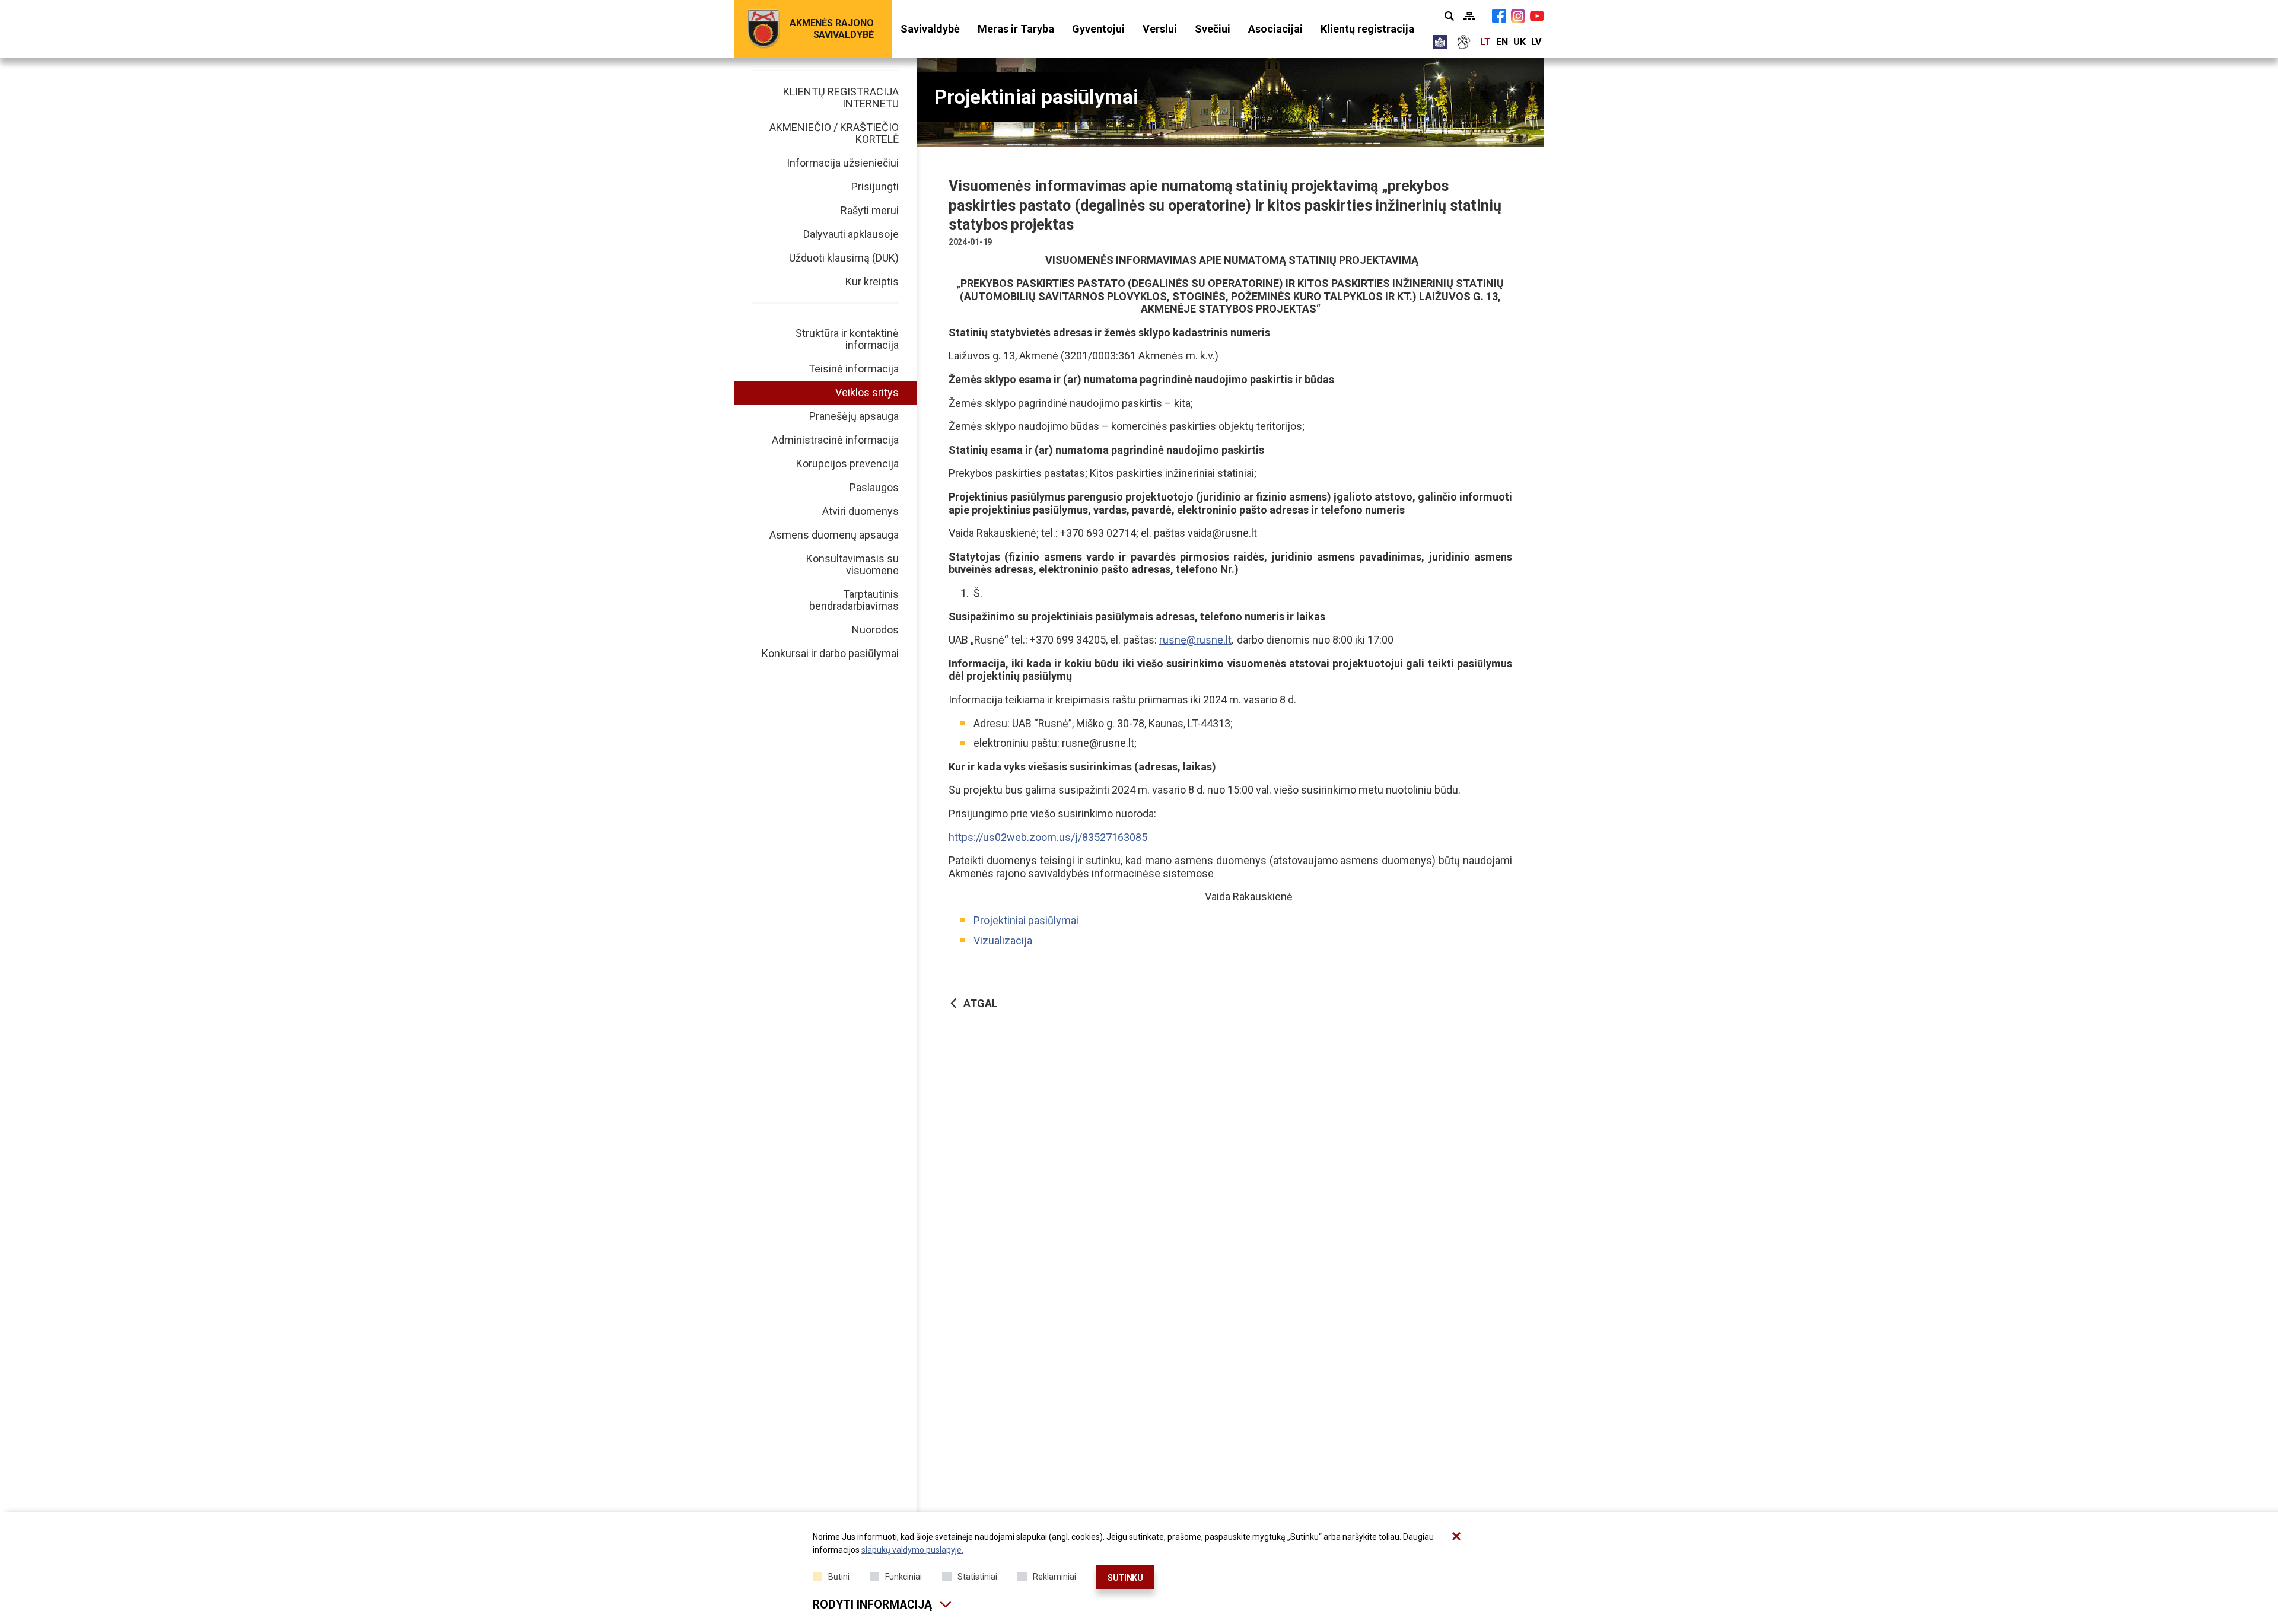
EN (1502, 42)
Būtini (839, 1577)
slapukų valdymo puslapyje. (912, 1550)
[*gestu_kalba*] (1463, 42)
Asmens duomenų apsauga (834, 535)
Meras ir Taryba (1016, 29)
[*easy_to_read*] (1440, 42)
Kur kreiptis (872, 281)
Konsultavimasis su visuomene (852, 564)
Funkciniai (903, 1577)
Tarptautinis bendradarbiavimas (854, 600)
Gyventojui (1098, 29)
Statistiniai (977, 1577)
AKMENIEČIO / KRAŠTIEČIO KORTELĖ (834, 133)
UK (1520, 42)
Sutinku (1125, 1578)
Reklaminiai (1054, 1577)
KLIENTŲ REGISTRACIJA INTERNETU (841, 98)
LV (1536, 42)
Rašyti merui (870, 210)
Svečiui (1213, 29)
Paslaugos (874, 487)
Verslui (1160, 29)
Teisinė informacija (854, 369)
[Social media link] (1499, 16)
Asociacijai (1275, 29)
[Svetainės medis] (1469, 16)
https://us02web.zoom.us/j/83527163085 (1048, 837)
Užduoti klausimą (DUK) (844, 258)
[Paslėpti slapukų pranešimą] (1456, 1536)
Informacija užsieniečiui (843, 163)
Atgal (981, 1003)
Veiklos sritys (867, 392)
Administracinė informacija (835, 440)
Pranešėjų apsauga (854, 416)
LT (1485, 42)
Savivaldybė (930, 29)
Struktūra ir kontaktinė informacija (847, 339)
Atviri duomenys (860, 511)
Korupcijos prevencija (847, 464)
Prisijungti (875, 187)
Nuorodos (875, 630)
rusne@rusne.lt (1195, 640)
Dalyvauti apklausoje (851, 234)
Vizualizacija (1003, 940)
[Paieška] (1449, 16)
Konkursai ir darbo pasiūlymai (830, 653)
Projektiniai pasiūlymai (1026, 920)
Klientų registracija (1367, 29)
